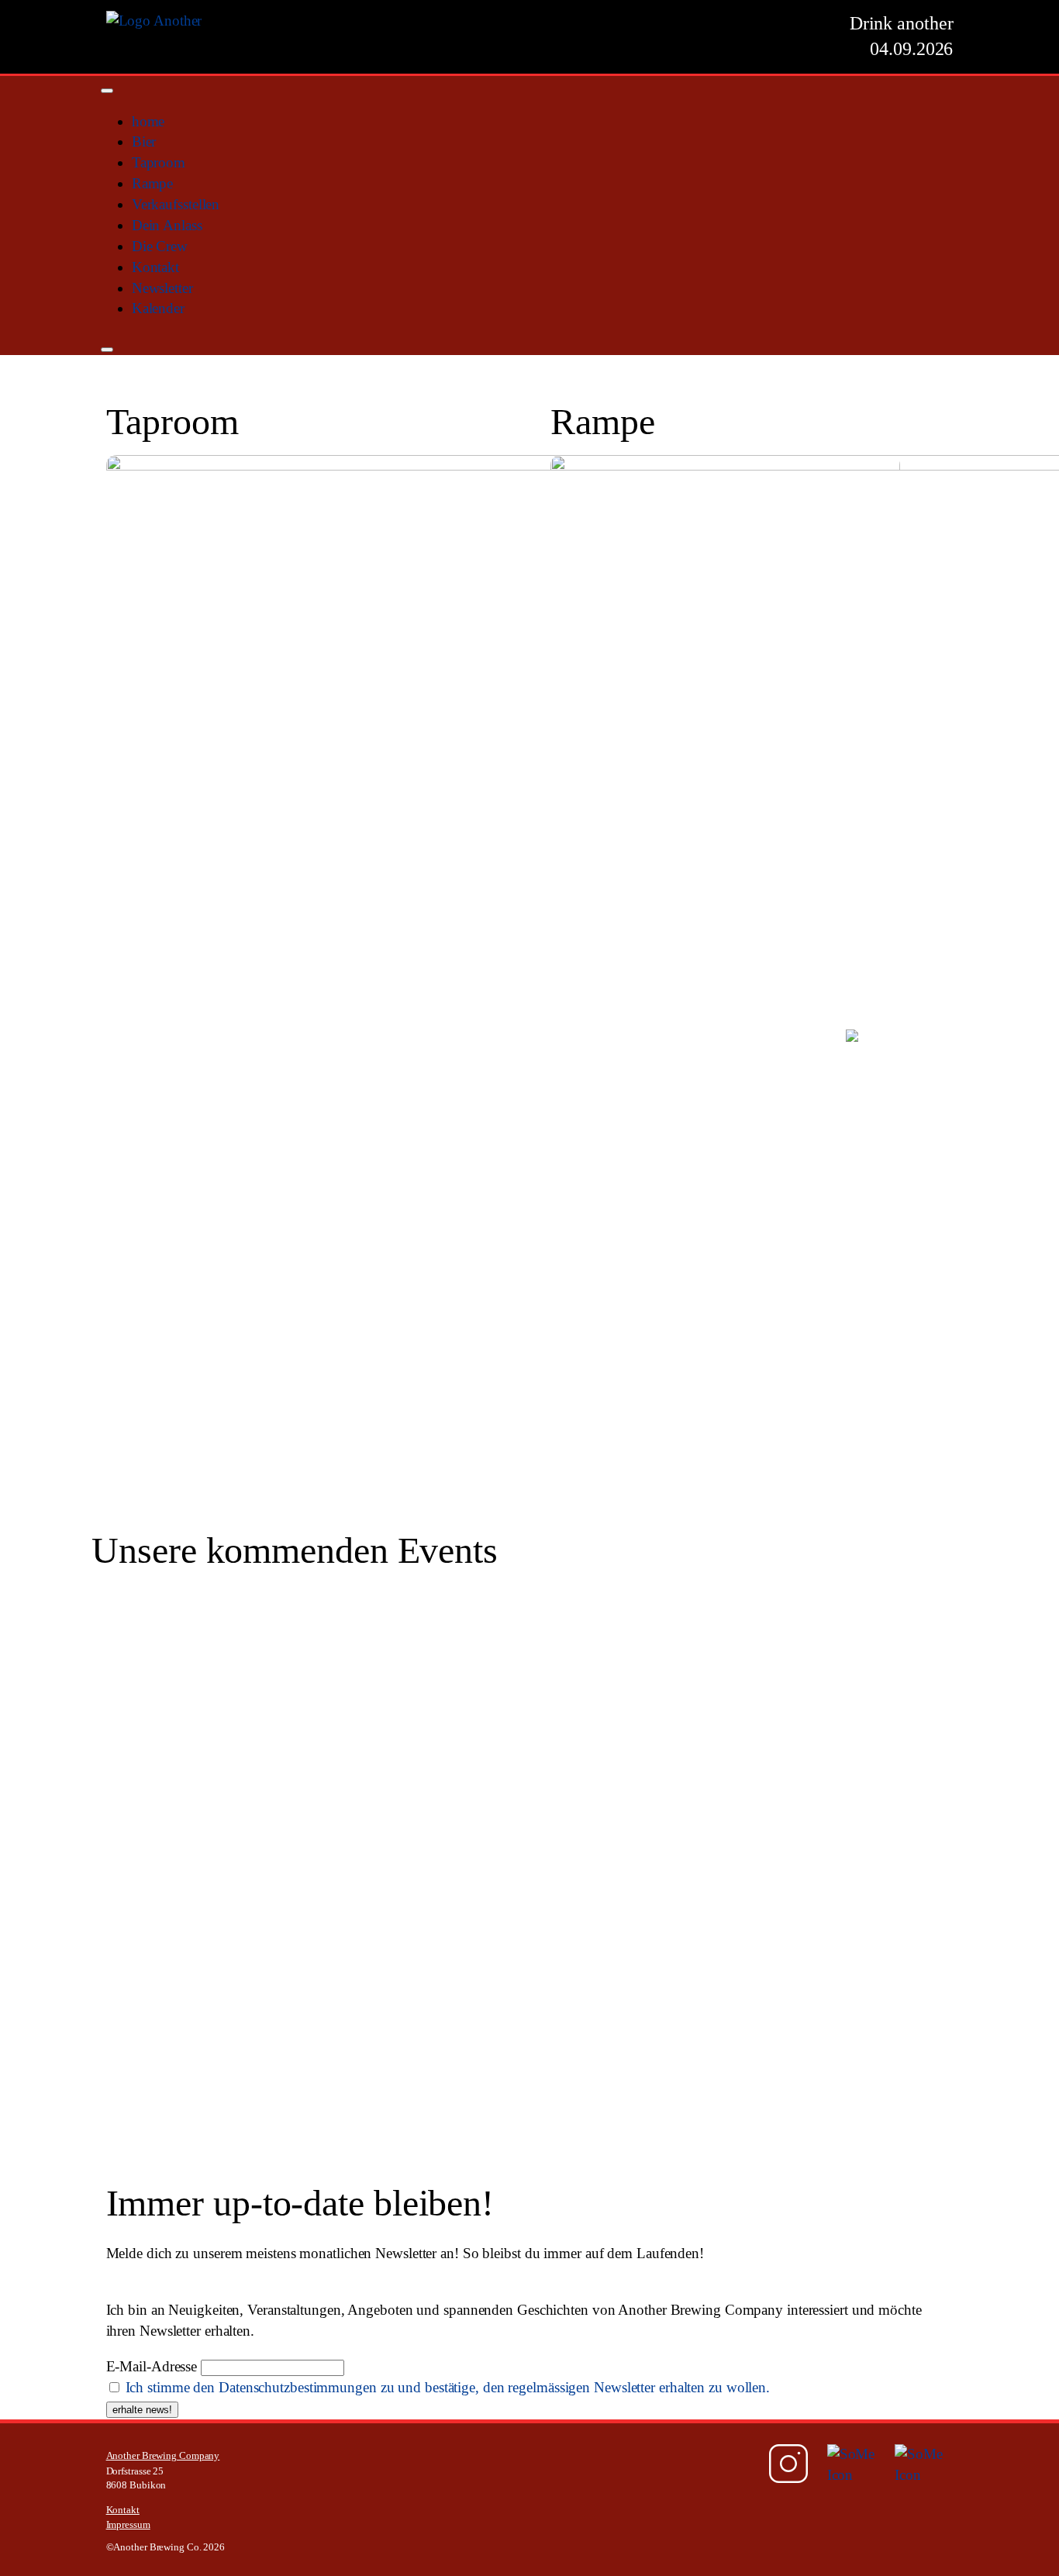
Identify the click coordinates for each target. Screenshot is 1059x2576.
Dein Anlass (167, 225)
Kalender (158, 308)
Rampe (153, 183)
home (148, 121)
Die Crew (160, 246)
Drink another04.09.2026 (902, 36)
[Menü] (107, 91)
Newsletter (162, 288)
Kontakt (155, 267)
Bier (144, 141)
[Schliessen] (107, 350)
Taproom (159, 162)
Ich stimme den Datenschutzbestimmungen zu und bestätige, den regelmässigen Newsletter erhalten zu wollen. (448, 2387)
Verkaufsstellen (176, 204)
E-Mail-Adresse (152, 2366)
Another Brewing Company (163, 2456)
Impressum (128, 2525)
